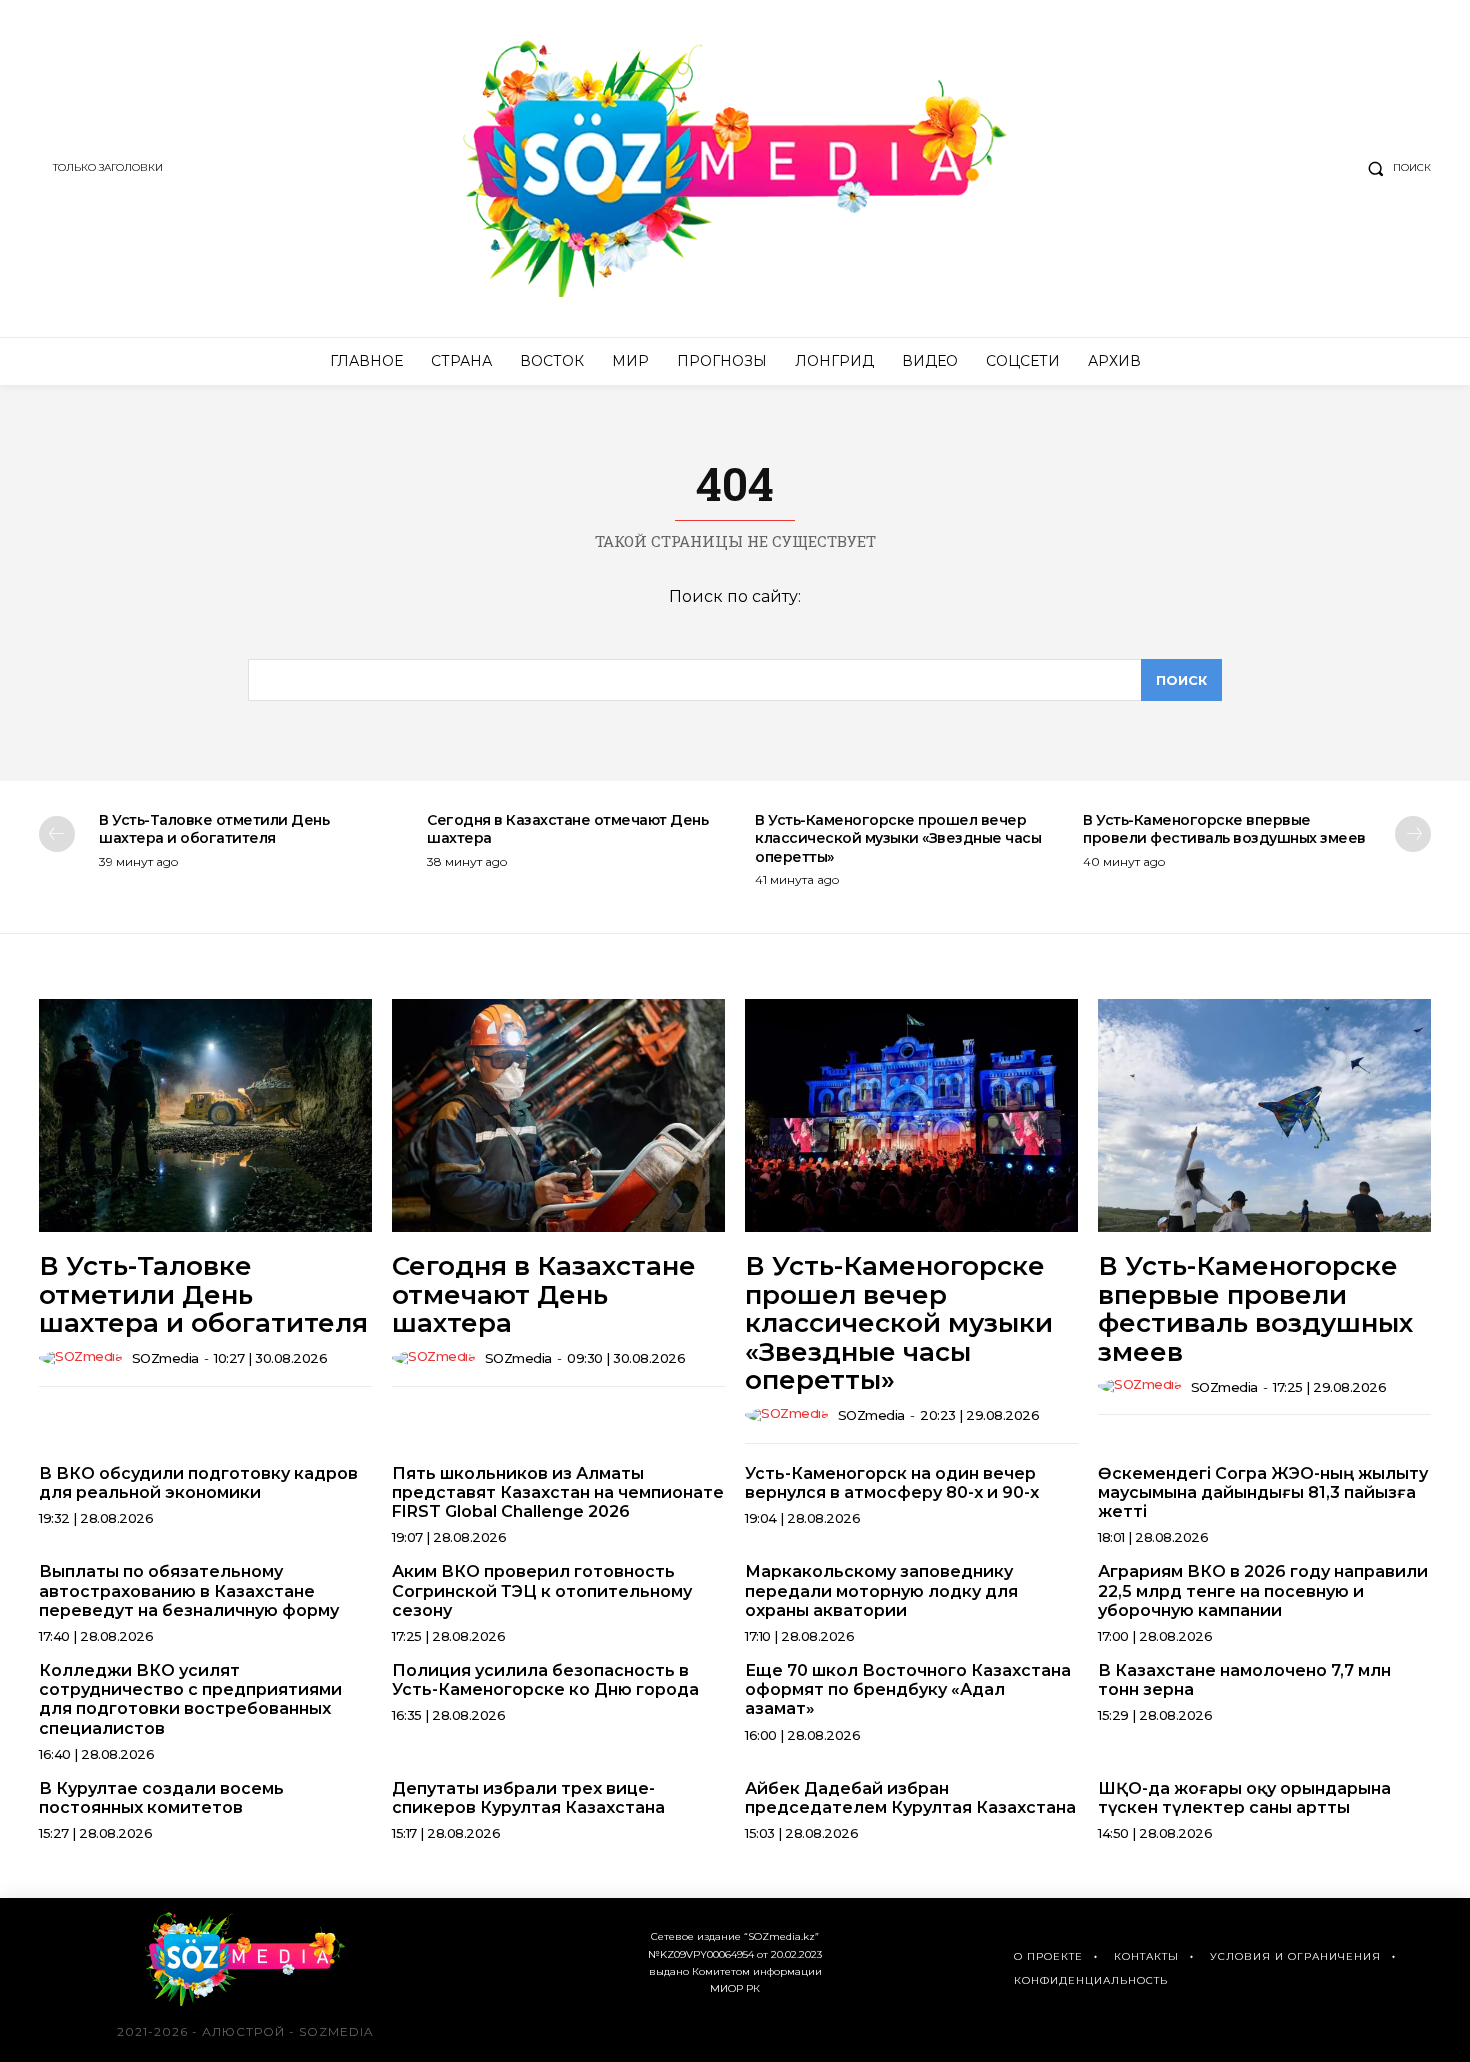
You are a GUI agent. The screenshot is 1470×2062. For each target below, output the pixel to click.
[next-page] (1413, 834)
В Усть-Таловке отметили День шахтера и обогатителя (214, 829)
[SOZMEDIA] (735, 168)
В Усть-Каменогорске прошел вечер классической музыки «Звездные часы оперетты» (898, 838)
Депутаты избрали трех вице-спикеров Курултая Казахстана (528, 1798)
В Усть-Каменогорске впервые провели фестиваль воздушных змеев (1224, 829)
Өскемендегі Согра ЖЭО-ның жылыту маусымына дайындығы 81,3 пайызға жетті (1263, 1492)
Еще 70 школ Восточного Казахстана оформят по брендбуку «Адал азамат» (908, 1689)
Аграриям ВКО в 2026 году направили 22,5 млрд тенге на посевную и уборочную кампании (1263, 1590)
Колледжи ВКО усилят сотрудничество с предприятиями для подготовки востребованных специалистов (190, 1699)
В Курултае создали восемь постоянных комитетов (161, 1798)
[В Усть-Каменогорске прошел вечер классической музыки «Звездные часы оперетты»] (911, 1115)
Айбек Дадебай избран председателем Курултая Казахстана (910, 1798)
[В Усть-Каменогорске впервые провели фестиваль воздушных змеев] (1264, 1115)
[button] (1395, 168)
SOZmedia (165, 1358)
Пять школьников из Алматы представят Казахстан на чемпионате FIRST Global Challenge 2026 (558, 1492)
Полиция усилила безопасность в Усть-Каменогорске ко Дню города (545, 1680)
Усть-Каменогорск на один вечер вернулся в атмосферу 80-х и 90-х (892, 1483)
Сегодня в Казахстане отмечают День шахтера (544, 1294)
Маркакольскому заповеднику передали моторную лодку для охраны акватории (881, 1590)
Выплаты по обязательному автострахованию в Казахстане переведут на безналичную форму (189, 1590)
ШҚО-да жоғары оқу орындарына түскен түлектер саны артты (1244, 1798)
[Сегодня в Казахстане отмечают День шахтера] (558, 1115)
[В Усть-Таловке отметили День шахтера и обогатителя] (205, 1115)
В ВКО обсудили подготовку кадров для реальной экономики (198, 1483)
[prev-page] (57, 834)
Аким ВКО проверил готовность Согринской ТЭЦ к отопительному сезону (542, 1590)
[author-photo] (83, 1358)
